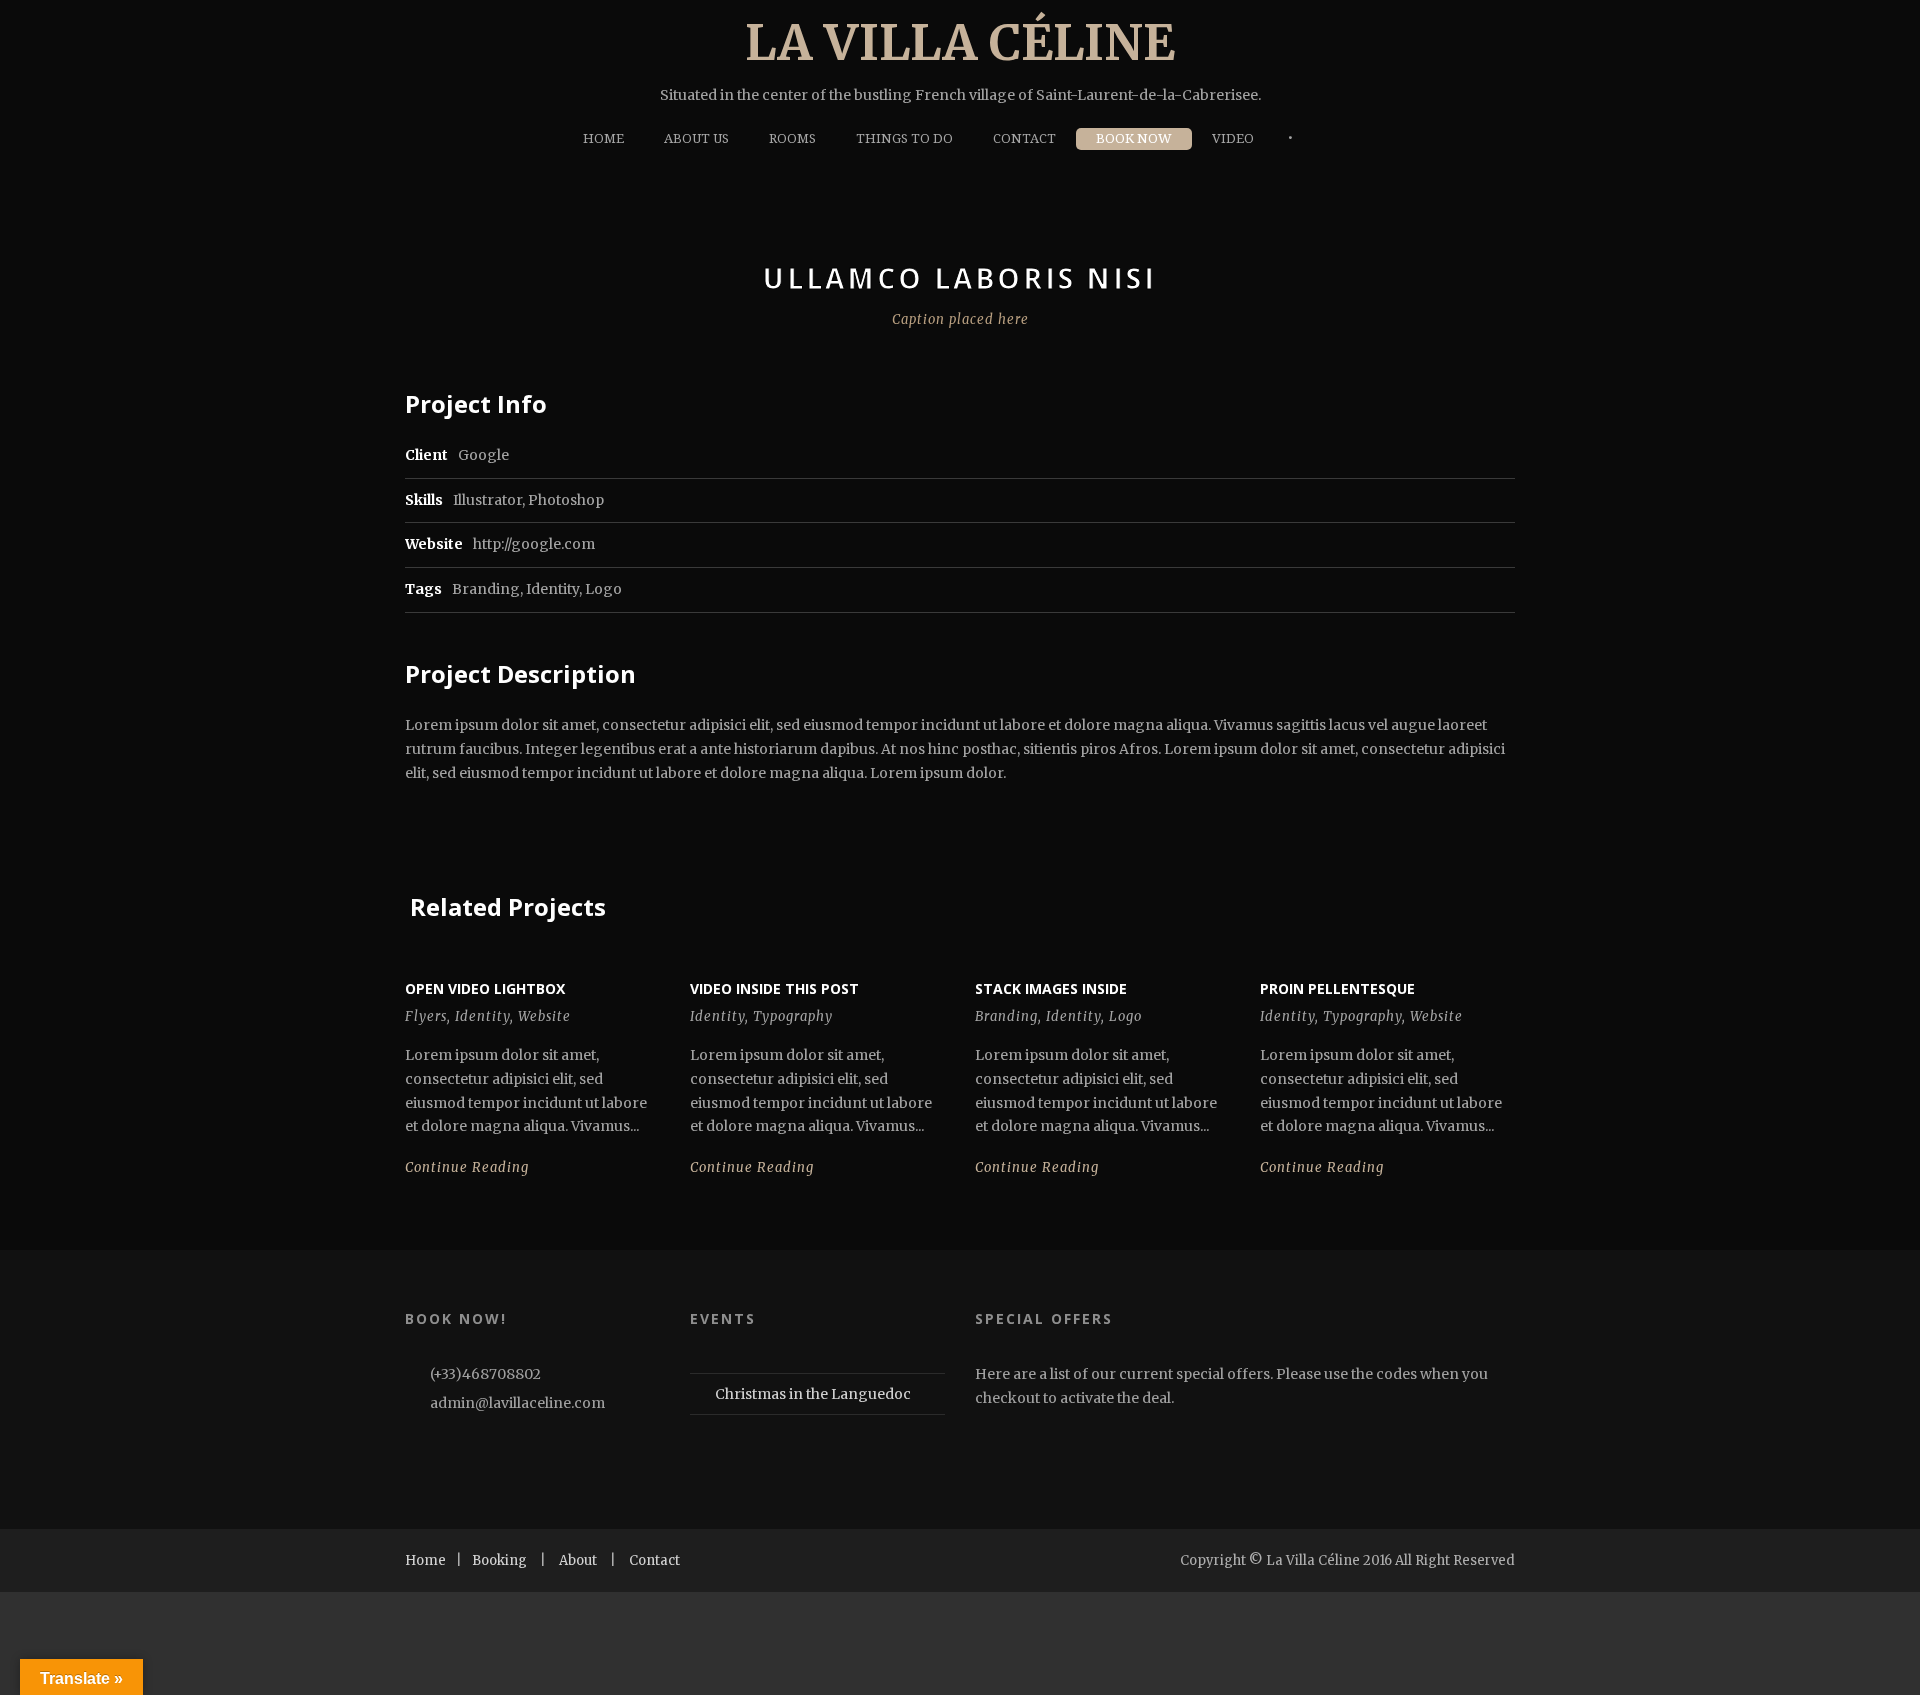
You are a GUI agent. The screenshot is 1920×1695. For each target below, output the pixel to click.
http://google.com (534, 544)
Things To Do (904, 138)
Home (603, 138)
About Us (696, 138)
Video (1233, 138)
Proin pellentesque (1337, 988)
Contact (1024, 138)
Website (544, 1016)
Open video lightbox (485, 988)
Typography (793, 1016)
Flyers (426, 1016)
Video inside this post (774, 988)
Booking (499, 1560)
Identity (552, 589)
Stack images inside (1051, 988)
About (578, 1560)
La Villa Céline (960, 42)
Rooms (792, 138)
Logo (603, 589)
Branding (486, 589)
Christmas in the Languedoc (813, 1394)
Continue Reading (467, 1167)
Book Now (1134, 138)
